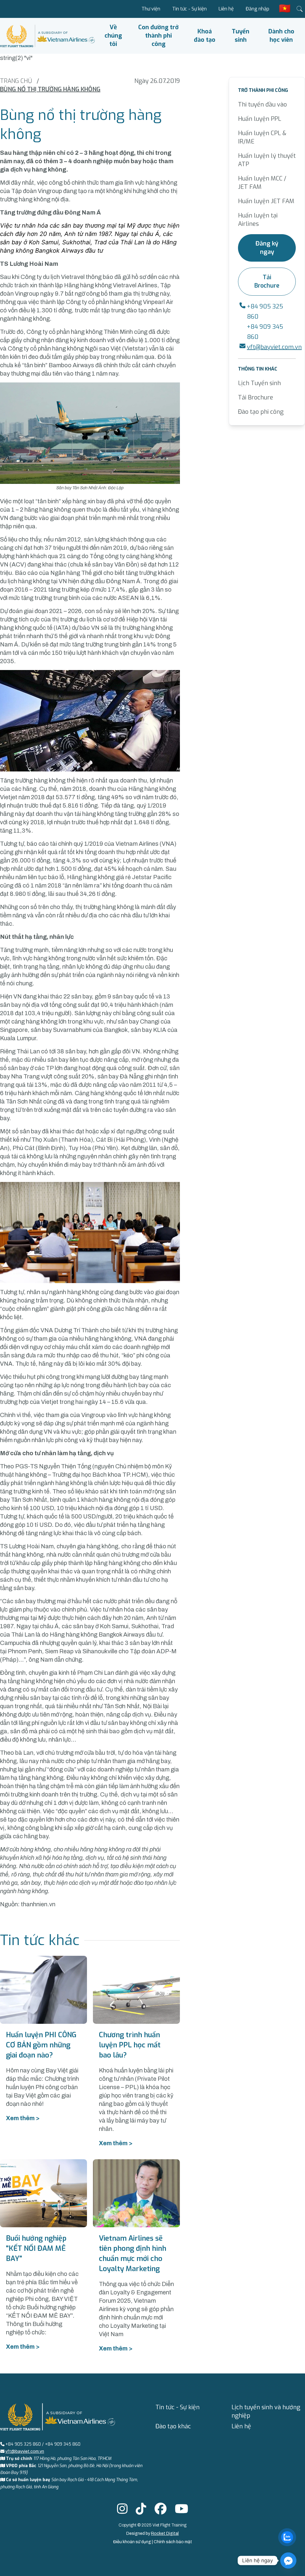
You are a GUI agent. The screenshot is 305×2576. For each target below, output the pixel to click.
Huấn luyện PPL (260, 119)
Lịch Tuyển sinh (259, 383)
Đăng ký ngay (267, 248)
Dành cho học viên (281, 36)
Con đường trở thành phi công (158, 36)
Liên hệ (226, 9)
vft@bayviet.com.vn (274, 347)
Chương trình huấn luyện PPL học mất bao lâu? (130, 2045)
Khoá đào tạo (205, 36)
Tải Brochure (267, 281)
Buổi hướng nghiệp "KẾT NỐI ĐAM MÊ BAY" (36, 2248)
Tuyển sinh (241, 36)
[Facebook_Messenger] (288, 2560)
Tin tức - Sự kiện (189, 9)
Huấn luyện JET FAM (266, 201)
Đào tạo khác (173, 2426)
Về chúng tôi (113, 36)
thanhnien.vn (38, 1904)
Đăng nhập (257, 9)
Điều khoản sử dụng (133, 2542)
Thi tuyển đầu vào (262, 105)
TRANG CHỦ (16, 81)
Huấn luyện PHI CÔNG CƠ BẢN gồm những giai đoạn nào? (41, 2045)
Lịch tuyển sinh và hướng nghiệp (266, 2411)
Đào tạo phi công (261, 412)
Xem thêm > (23, 2118)
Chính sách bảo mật (173, 2542)
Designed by (152, 2533)
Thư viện (151, 9)
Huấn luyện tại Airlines (258, 220)
